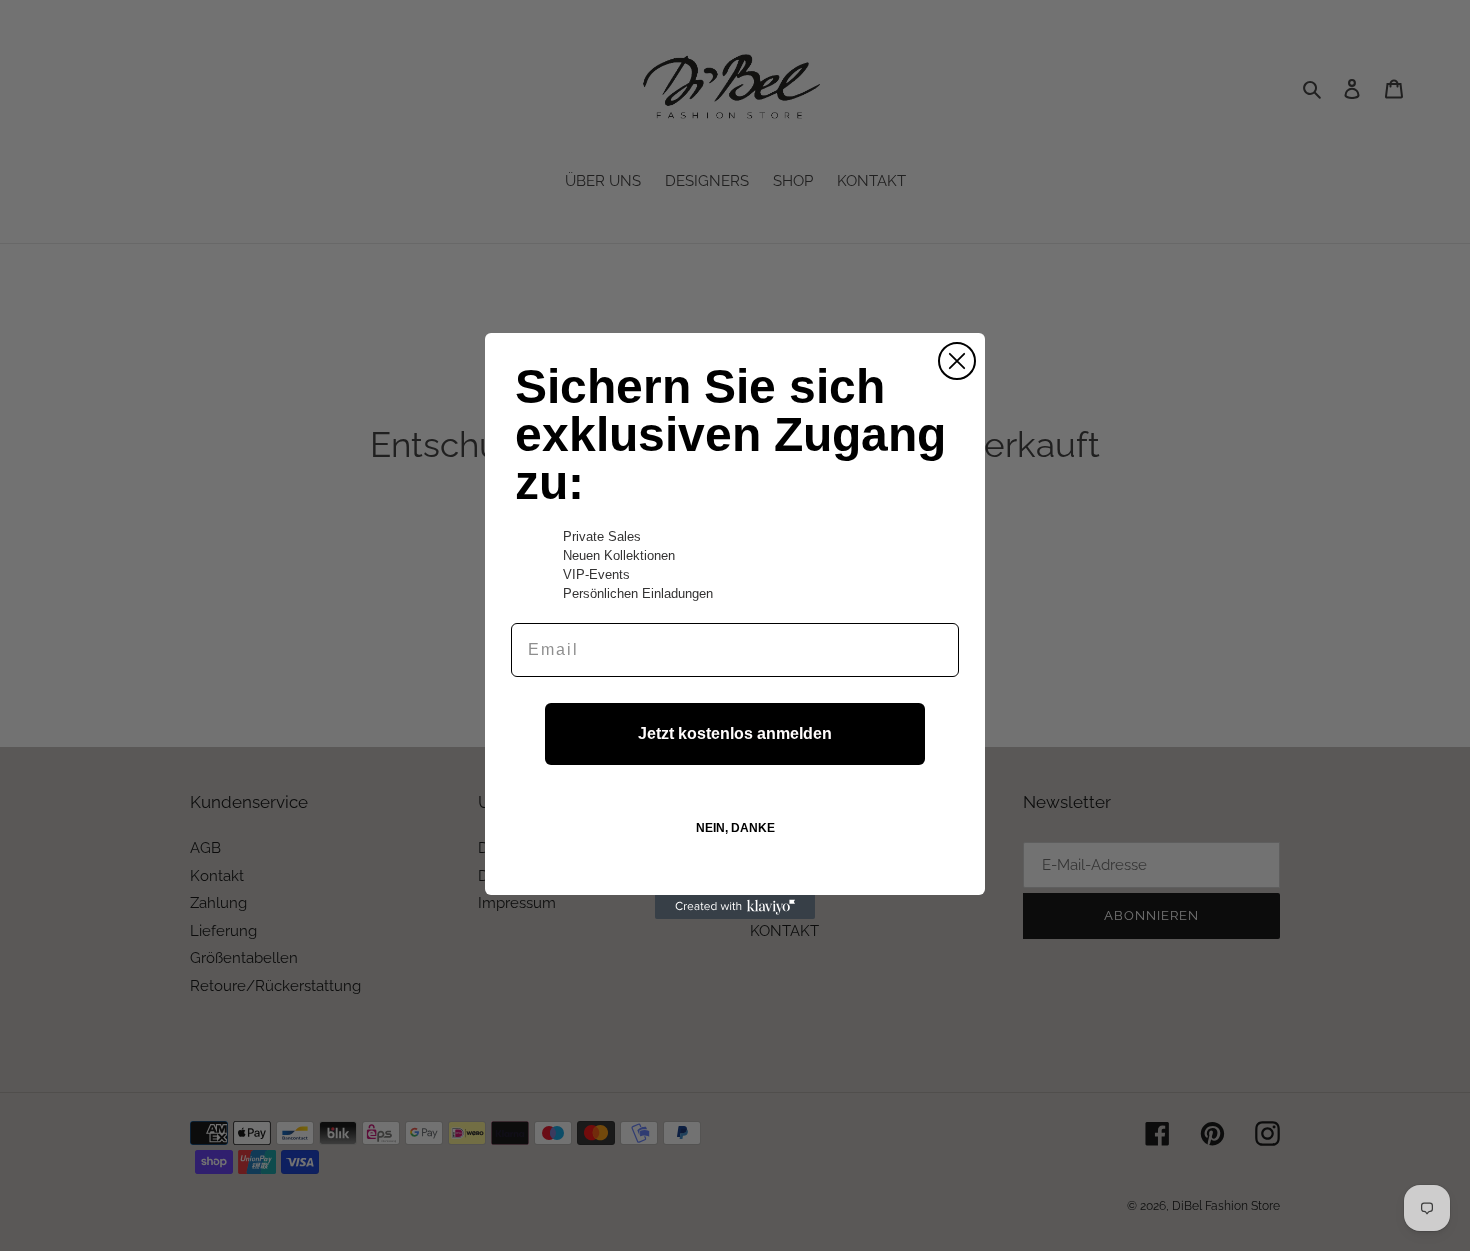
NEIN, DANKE (735, 828)
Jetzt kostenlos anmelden (735, 733)
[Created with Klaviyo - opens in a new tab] (735, 907)
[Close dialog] (957, 361)
